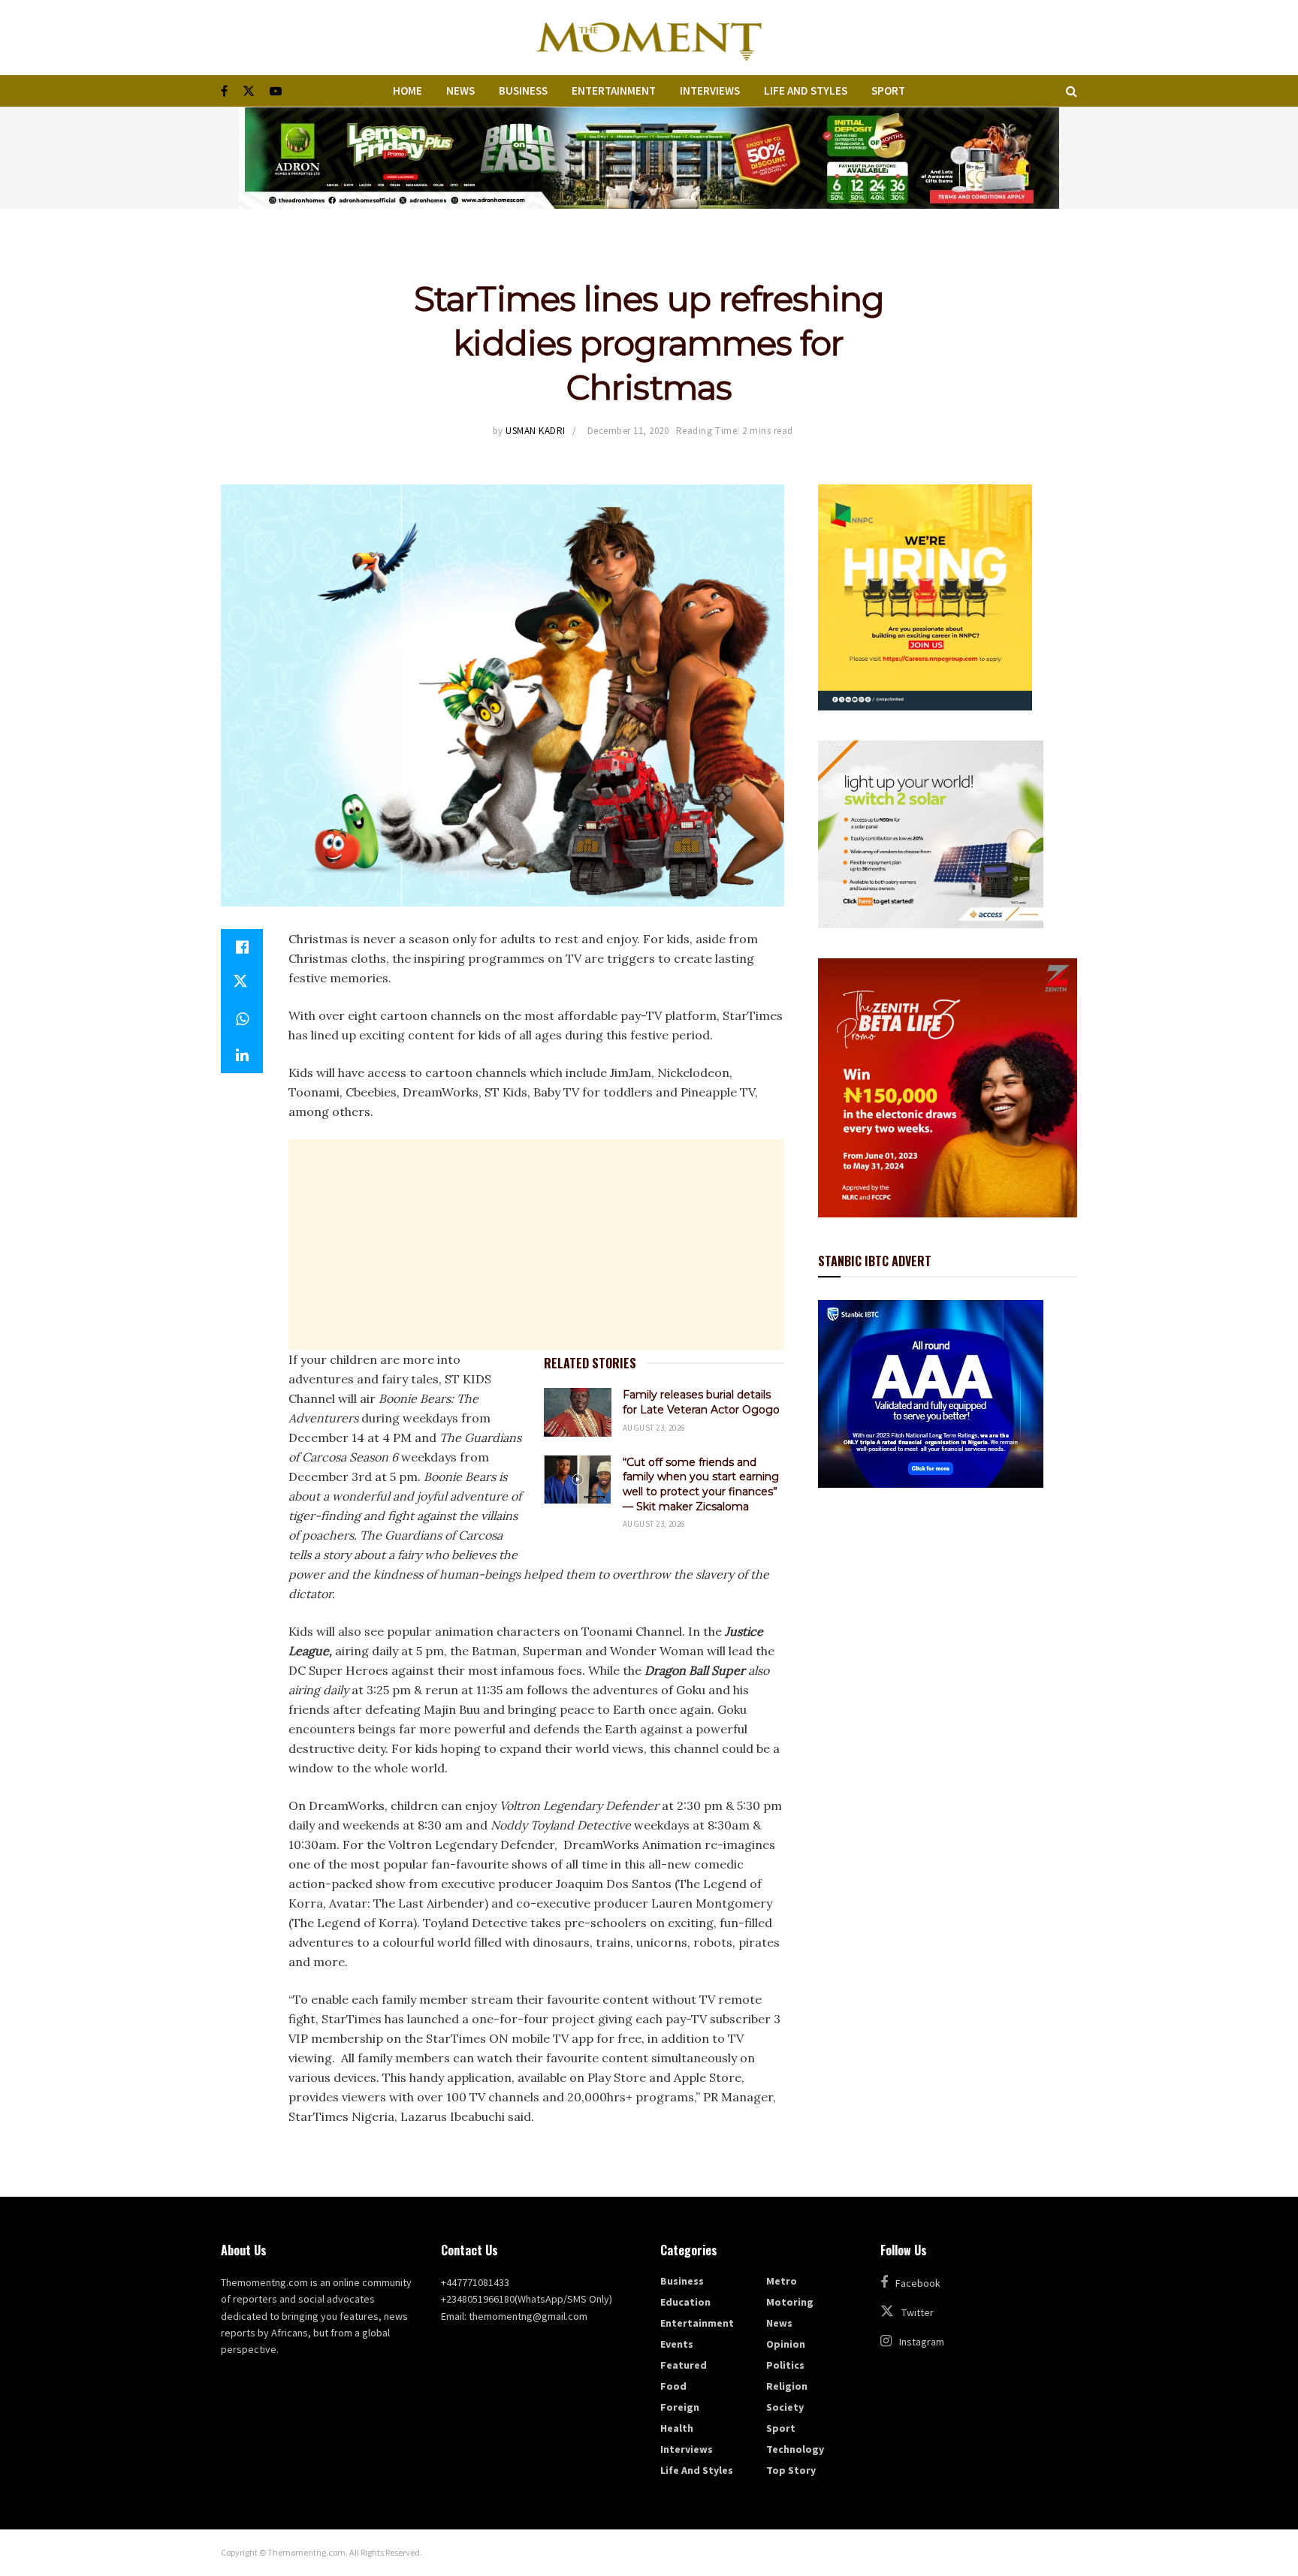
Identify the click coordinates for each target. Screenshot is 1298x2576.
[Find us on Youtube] (276, 91)
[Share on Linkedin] (242, 1055)
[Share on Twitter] (242, 983)
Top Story (791, 2470)
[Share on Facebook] (242, 947)
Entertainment (614, 90)
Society (785, 2407)
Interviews (710, 90)
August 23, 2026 (654, 1428)
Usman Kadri (536, 431)
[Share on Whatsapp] (242, 1019)
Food (673, 2386)
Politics (785, 2365)
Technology (795, 2449)
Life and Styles (806, 90)
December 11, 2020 (628, 431)
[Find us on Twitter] (249, 91)
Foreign (680, 2407)
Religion (787, 2386)
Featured (684, 2365)
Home (408, 90)
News (460, 90)
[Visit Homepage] (649, 38)
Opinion (786, 2344)
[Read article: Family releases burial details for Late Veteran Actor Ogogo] (578, 1412)
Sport (888, 90)
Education (685, 2302)
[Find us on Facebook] (224, 91)
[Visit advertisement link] (649, 158)
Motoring (790, 2302)
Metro (782, 2281)
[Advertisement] (536, 1244)
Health (677, 2428)
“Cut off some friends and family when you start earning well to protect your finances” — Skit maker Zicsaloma (701, 1484)
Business (523, 90)
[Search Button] (1072, 91)
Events (677, 2344)
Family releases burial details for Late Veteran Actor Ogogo (701, 1402)
